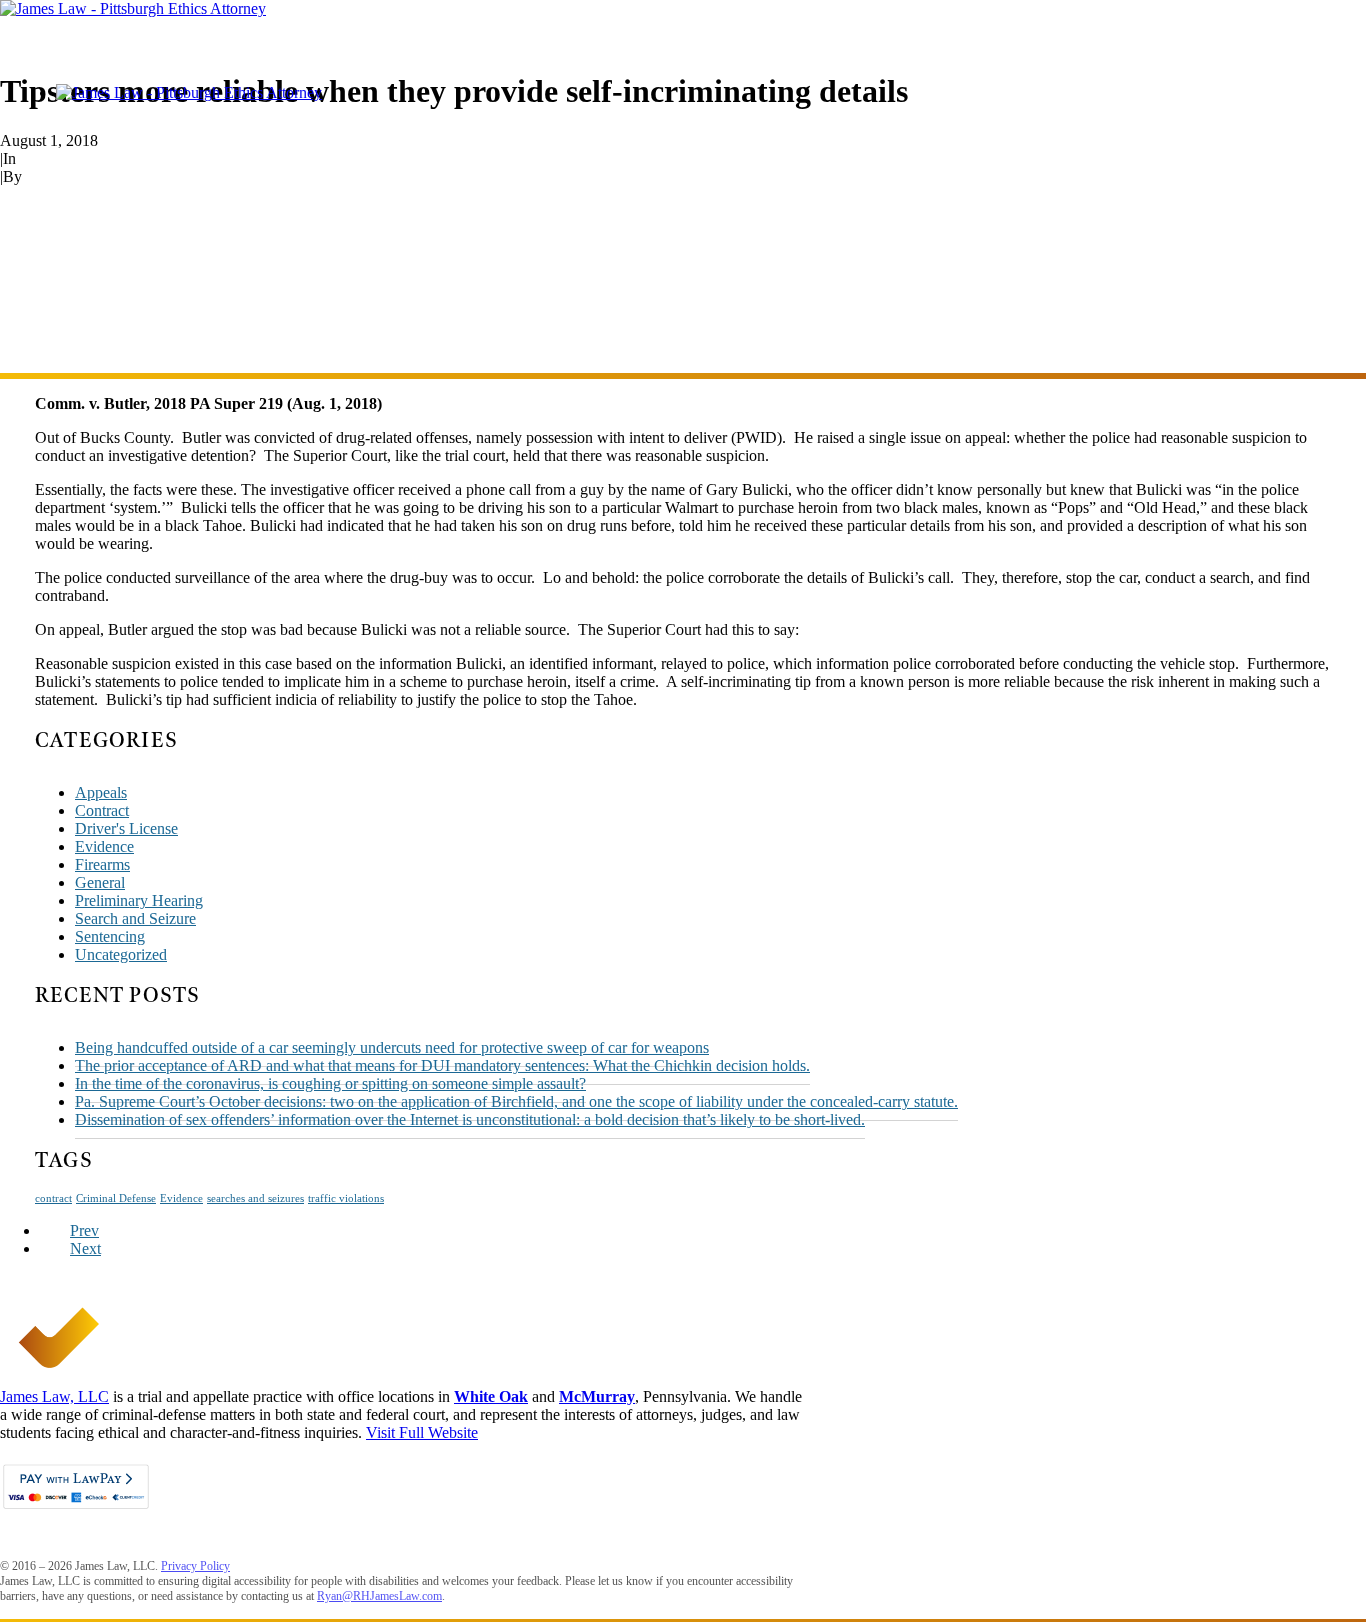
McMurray (597, 1396)
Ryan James (63, 176)
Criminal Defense (116, 1198)
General (100, 882)
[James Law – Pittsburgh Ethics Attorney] (683, 9)
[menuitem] (703, 93)
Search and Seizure (135, 918)
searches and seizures (255, 1198)
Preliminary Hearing (139, 900)
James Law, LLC (54, 1396)
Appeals (45, 158)
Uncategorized (121, 954)
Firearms (102, 864)
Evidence (104, 846)
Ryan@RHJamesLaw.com (379, 1596)
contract (53, 1198)
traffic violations (346, 1198)
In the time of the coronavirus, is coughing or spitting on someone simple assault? (330, 1083)
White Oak (491, 1396)
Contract (102, 810)
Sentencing (110, 936)
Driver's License (126, 828)
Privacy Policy (195, 1566)
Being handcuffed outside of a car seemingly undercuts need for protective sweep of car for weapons (392, 1047)
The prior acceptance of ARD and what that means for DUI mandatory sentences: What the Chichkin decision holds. (442, 1065)
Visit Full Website (422, 1432)
